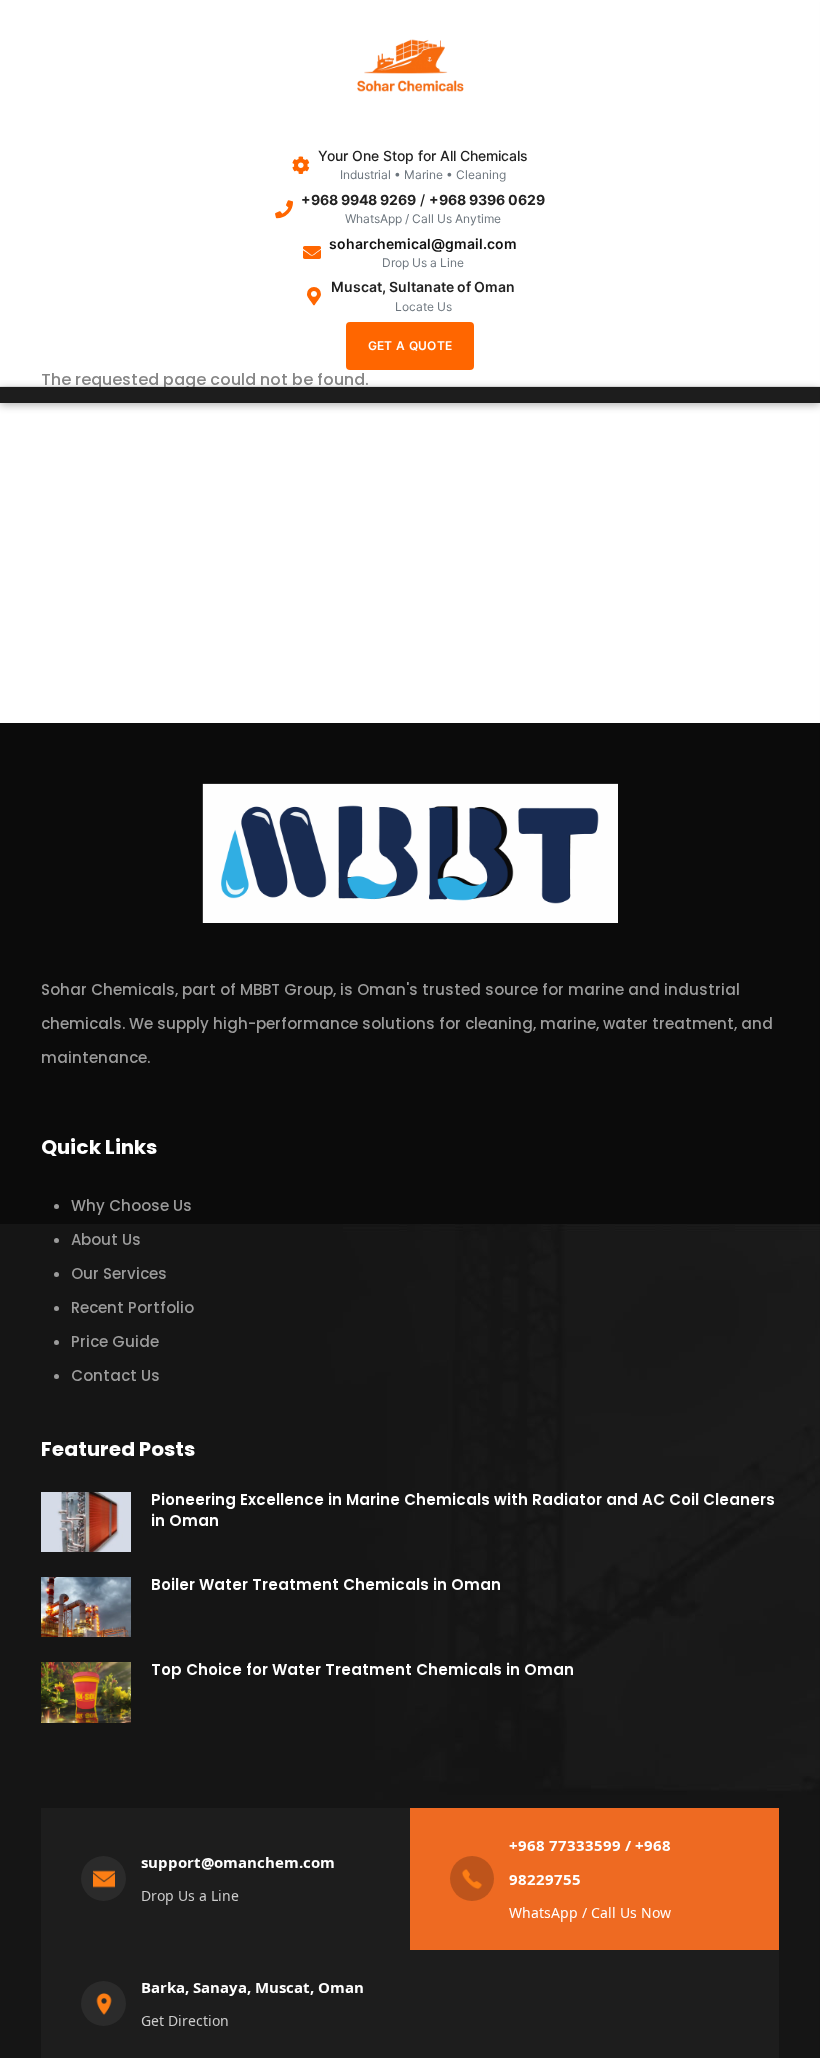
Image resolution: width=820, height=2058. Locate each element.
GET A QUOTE (410, 345)
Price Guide (115, 1341)
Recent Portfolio (132, 1307)
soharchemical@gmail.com (423, 243)
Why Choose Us (131, 1205)
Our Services (119, 1273)
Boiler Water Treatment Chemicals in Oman (326, 1584)
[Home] (410, 71)
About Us (106, 1239)
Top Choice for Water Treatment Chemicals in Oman (362, 1669)
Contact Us (115, 1375)
